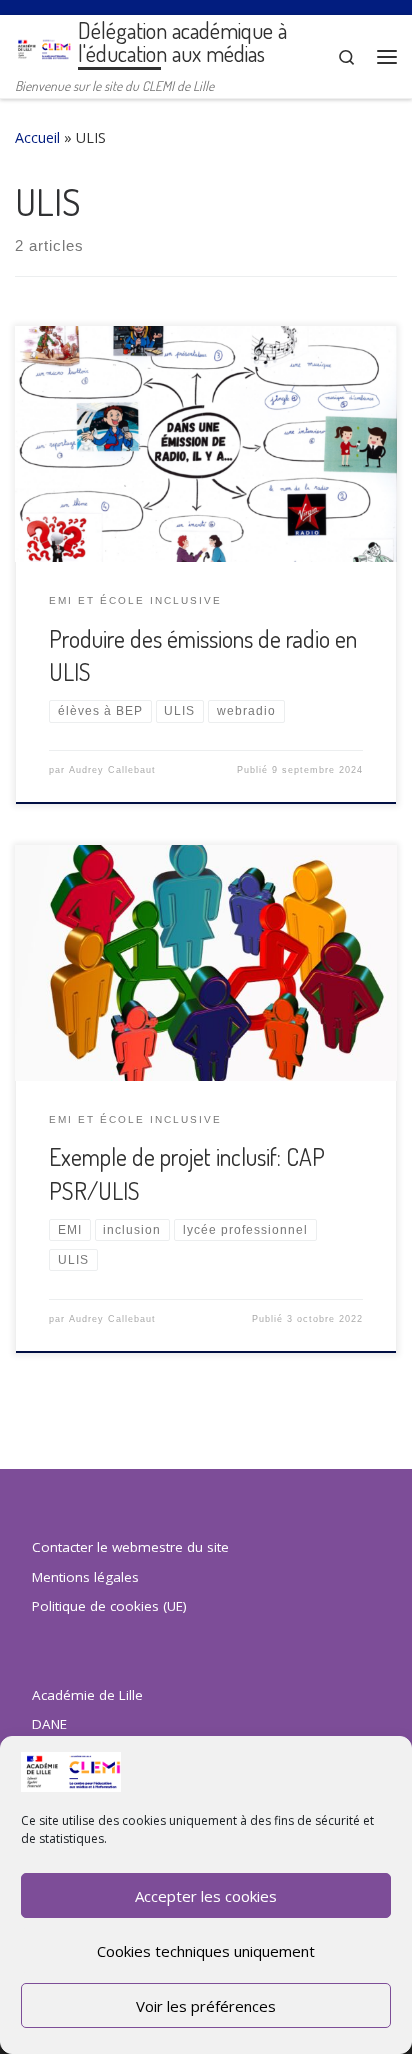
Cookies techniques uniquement (206, 1951)
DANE (49, 1724)
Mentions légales (85, 1577)
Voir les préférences (206, 2006)
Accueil (37, 137)
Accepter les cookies (206, 1896)
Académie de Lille (87, 1695)
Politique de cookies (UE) (109, 1606)
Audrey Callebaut (112, 770)
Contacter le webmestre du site (130, 1547)
